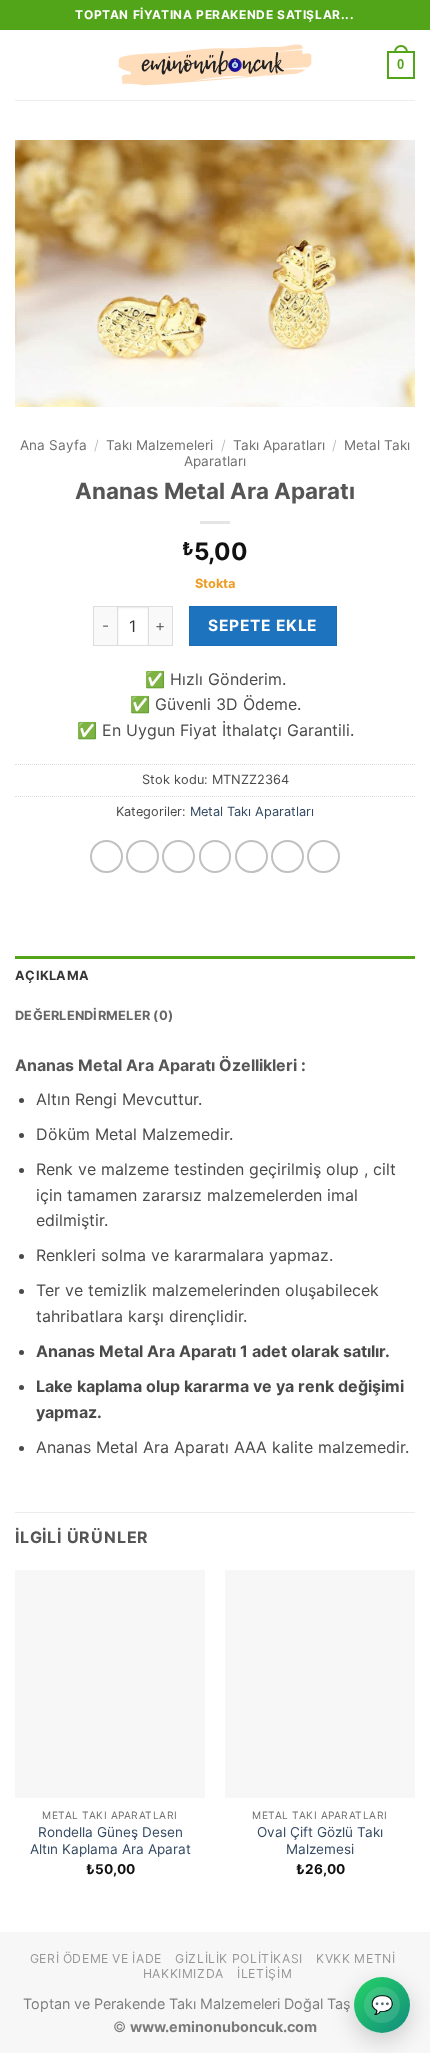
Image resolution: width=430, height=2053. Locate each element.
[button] (27, 64)
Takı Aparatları (279, 445)
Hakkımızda (183, 1973)
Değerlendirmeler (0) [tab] (94, 1015)
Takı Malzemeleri (159, 445)
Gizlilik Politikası (239, 1958)
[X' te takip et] (215, 856)
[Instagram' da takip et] (142, 856)
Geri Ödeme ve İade (96, 1958)
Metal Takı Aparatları (252, 811)
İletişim (264, 1973)
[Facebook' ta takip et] (106, 856)
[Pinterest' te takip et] (323, 856)
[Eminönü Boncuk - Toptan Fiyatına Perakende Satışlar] (215, 65)
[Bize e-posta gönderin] (251, 856)
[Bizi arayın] (287, 856)
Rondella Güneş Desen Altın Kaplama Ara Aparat (110, 1841)
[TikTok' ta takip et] (178, 856)
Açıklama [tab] (52, 975)
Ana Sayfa (53, 445)
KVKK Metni (355, 1958)
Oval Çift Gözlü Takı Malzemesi (320, 1841)
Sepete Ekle (262, 625)
